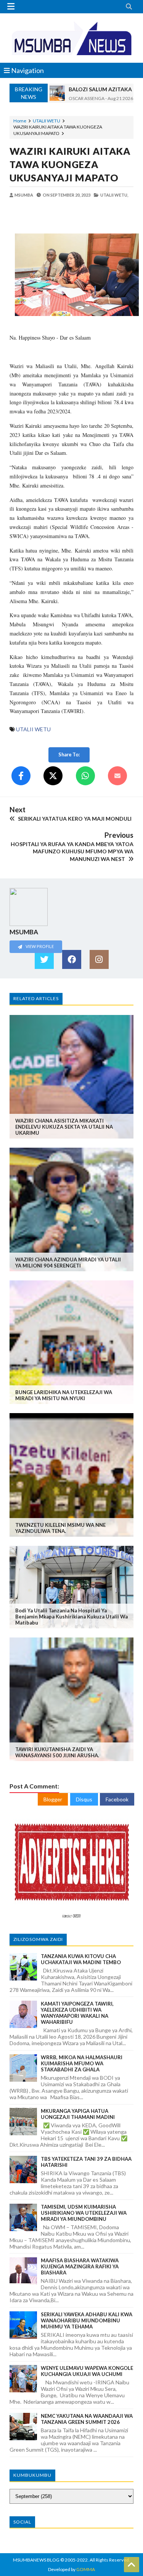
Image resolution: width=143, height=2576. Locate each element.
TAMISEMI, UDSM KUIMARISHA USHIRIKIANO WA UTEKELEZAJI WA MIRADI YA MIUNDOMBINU (84, 2213)
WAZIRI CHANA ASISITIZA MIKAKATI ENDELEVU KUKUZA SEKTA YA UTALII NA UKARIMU (64, 1127)
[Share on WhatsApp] (85, 776)
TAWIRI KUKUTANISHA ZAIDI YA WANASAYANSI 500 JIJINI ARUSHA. (57, 1752)
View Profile (39, 946)
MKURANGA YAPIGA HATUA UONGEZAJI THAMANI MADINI (78, 2114)
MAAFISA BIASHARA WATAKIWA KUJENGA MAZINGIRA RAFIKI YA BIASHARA (80, 2266)
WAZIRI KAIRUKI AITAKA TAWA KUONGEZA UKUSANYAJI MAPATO (70, 164)
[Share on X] (53, 776)
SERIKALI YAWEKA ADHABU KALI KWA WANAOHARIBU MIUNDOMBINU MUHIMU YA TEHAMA (87, 2320)
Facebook (117, 1799)
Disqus (84, 1799)
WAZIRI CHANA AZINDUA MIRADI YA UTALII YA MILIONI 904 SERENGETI (68, 1263)
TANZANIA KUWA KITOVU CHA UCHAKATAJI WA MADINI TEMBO (81, 1959)
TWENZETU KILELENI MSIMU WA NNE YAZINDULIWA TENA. (60, 1528)
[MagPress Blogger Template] (71, 38)
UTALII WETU (47, 121)
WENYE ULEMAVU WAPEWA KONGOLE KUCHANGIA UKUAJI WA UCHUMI (87, 2371)
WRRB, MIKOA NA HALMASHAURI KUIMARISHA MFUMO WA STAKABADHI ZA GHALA (82, 2063)
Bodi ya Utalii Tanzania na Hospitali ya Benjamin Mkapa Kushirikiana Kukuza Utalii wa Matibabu (71, 1617)
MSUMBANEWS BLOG (36, 2560)
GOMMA (86, 2569)
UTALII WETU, (114, 195)
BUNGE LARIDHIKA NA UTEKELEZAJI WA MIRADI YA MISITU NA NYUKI (64, 1395)
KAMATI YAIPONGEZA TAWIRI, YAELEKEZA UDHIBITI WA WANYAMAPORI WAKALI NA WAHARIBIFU (77, 2013)
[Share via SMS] (117, 776)
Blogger (53, 1799)
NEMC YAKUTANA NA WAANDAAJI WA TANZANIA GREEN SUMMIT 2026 (87, 2419)
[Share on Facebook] (21, 776)
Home (20, 121)
